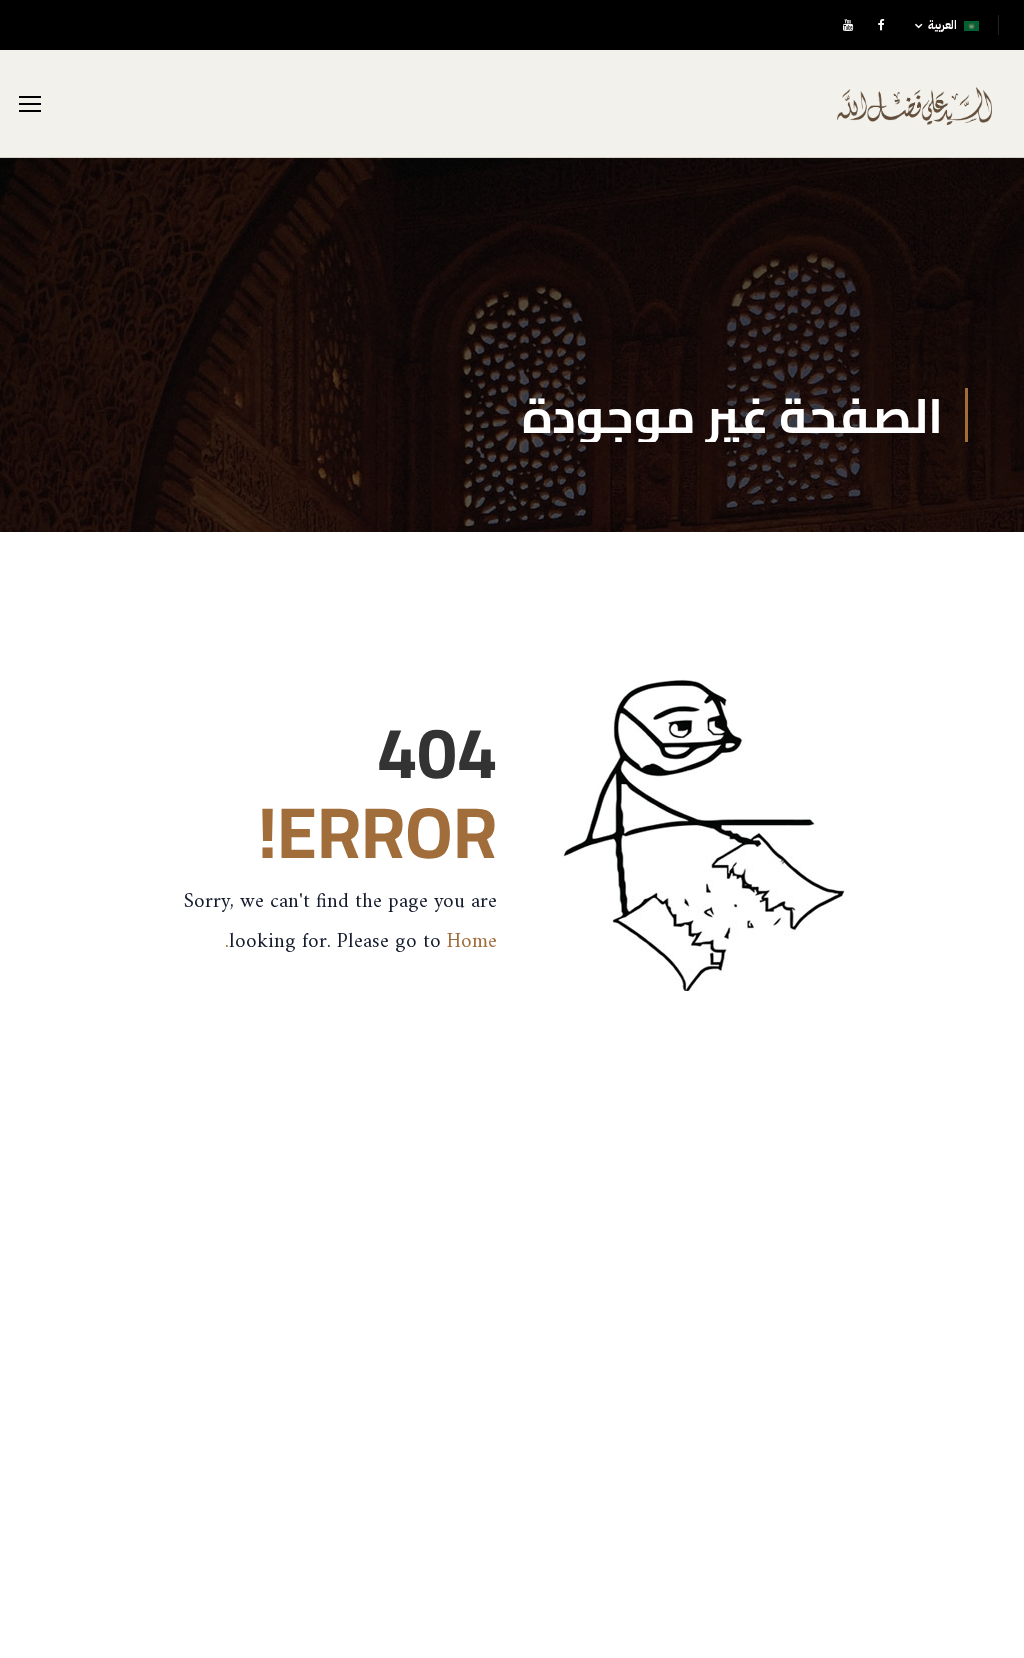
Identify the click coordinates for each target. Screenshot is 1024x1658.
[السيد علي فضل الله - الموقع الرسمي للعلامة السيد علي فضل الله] (914, 119)
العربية (942, 25)
